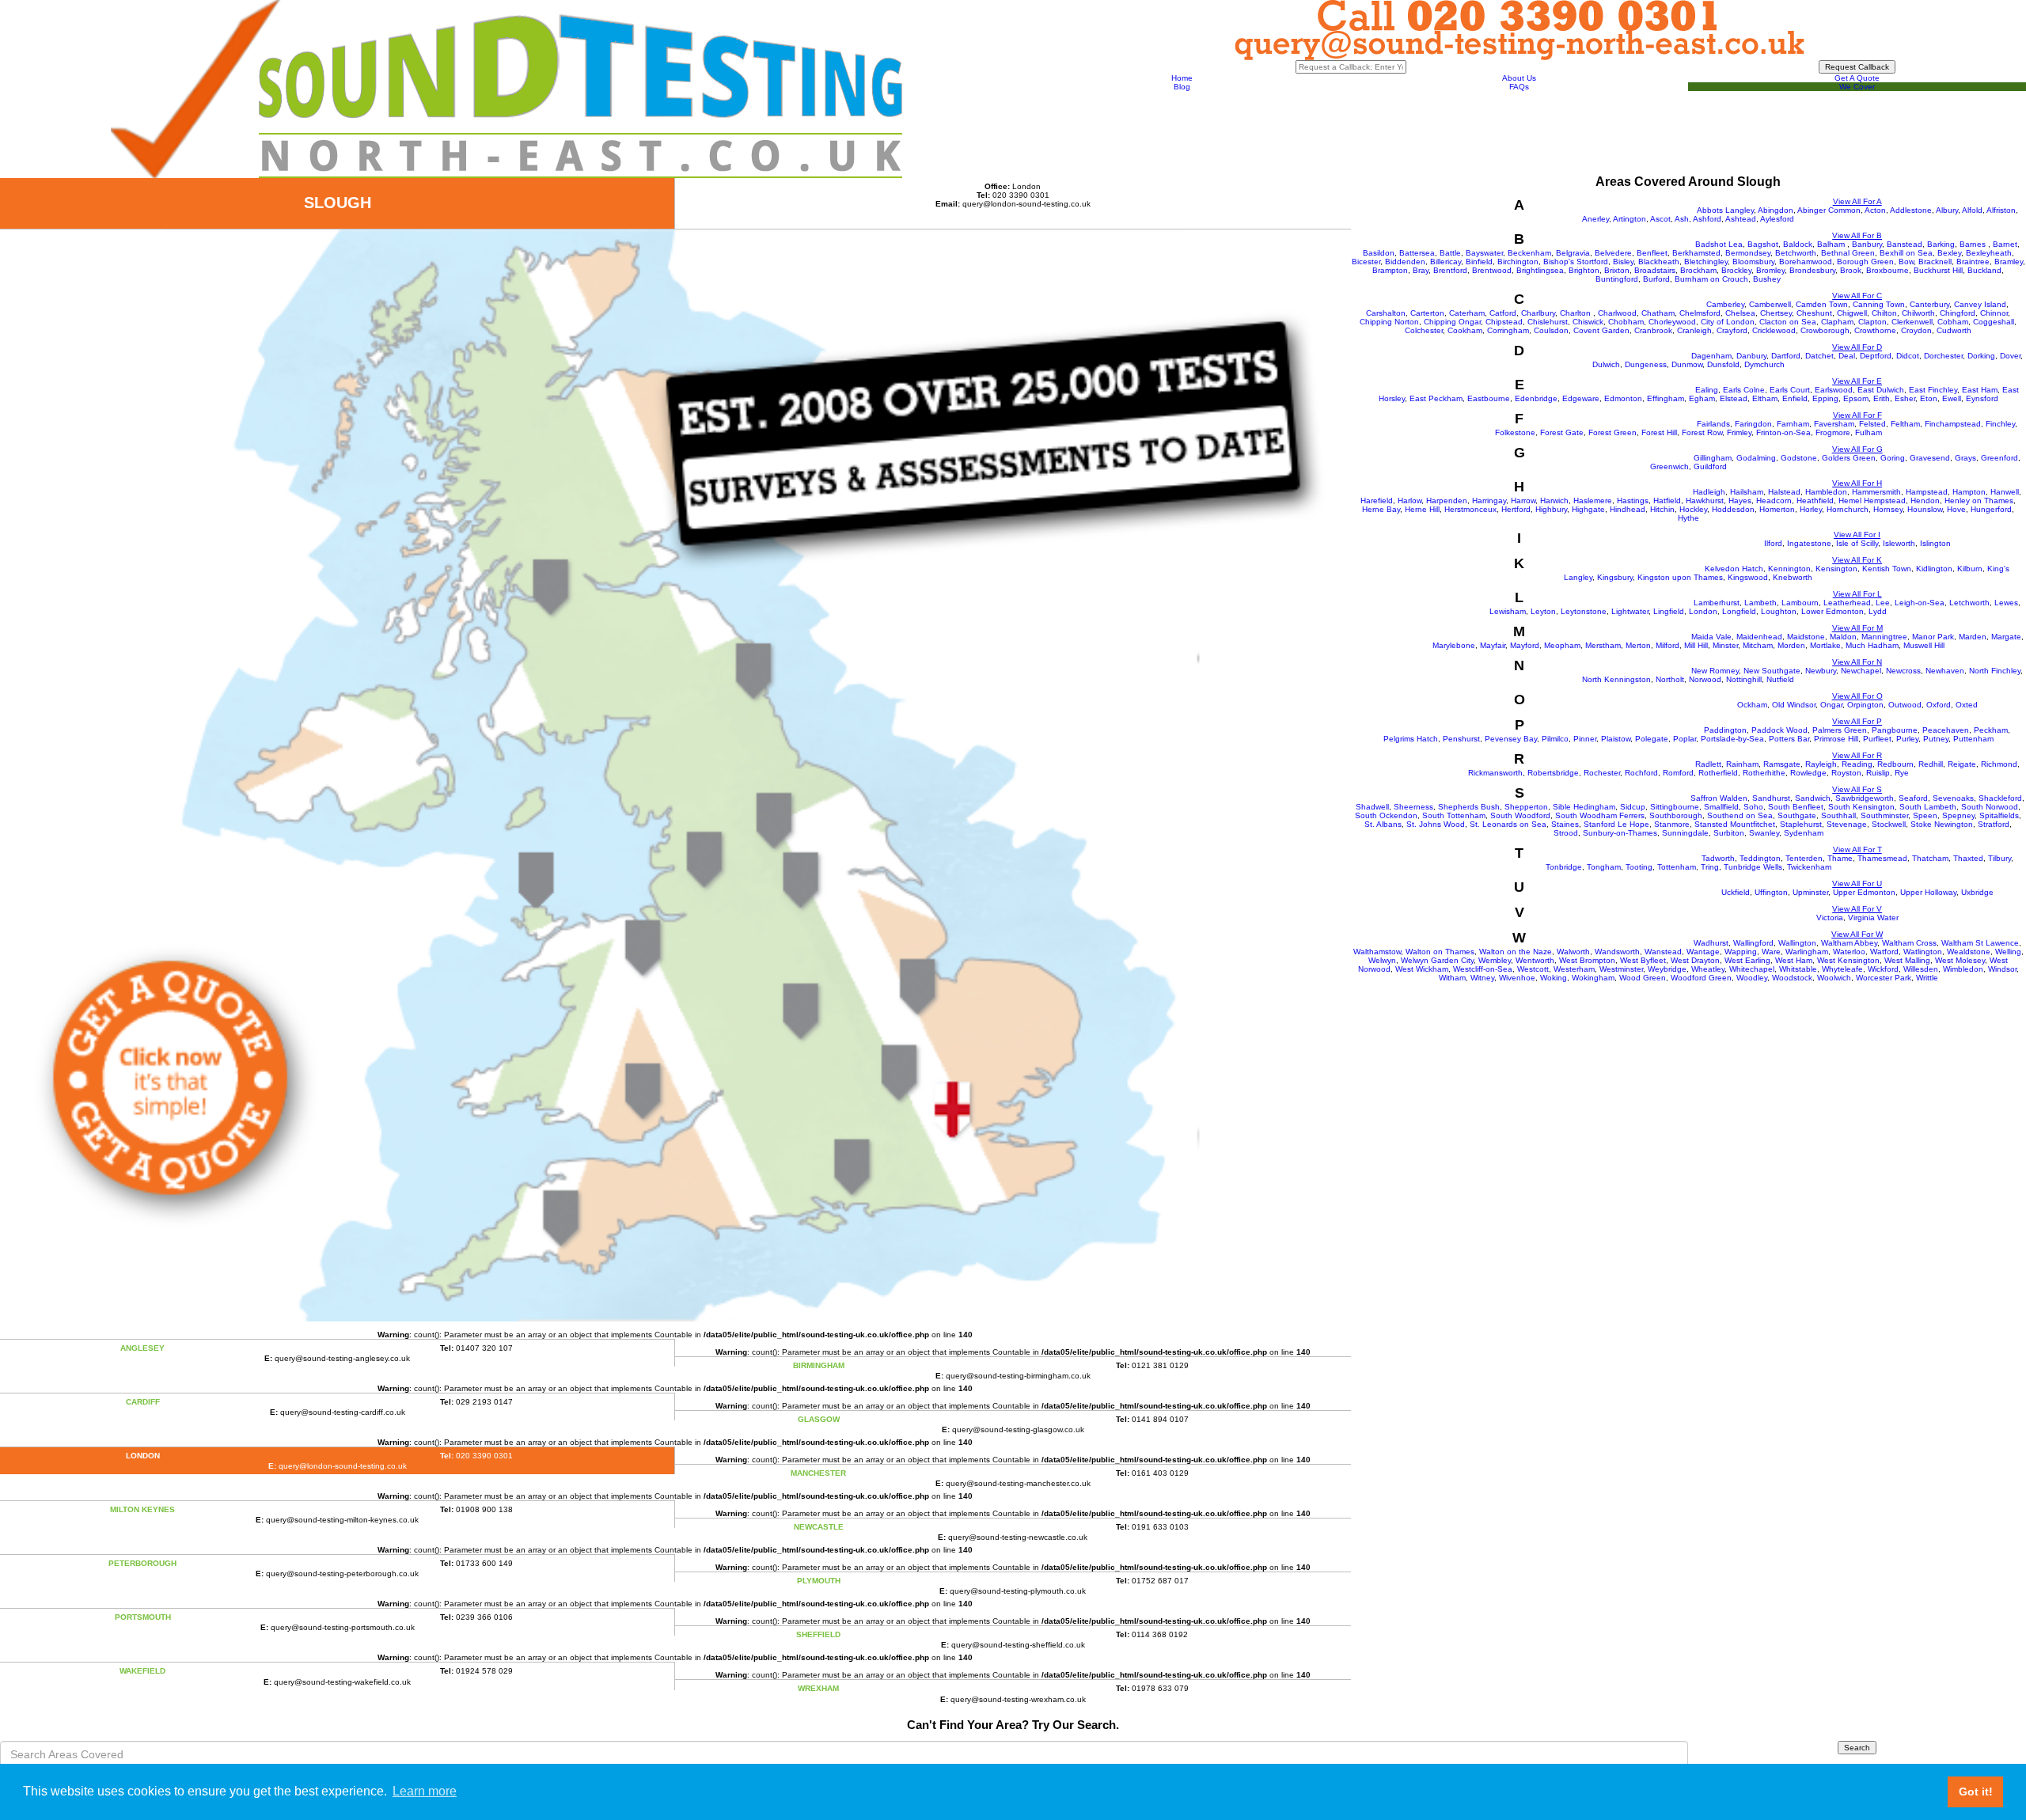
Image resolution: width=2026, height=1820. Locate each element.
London (1703, 611)
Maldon (1843, 637)
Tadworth (1718, 858)
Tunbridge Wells (1753, 867)
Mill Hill (1696, 645)
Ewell (1952, 398)
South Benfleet (1796, 807)
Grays (1965, 458)
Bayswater (1484, 253)
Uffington (1771, 892)
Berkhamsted (1696, 253)
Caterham (1467, 313)
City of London (1728, 322)
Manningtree (1884, 637)
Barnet (2005, 244)
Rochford (1641, 773)
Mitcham (1758, 645)
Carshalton (1386, 313)
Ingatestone (1809, 543)
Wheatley (1708, 969)
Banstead (1905, 244)
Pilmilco (1555, 739)
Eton (1929, 398)
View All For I (1857, 535)
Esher (1905, 398)
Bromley (1770, 270)
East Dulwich (1881, 390)
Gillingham (1713, 458)
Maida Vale (1711, 637)
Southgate (1797, 815)
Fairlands (1713, 424)
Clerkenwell (1912, 322)
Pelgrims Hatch (1411, 739)
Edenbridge (1536, 398)
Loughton (1779, 611)
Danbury (1751, 356)
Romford (1678, 773)
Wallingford (1753, 943)
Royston (1846, 773)
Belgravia (1573, 253)
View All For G (1857, 449)
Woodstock (1792, 978)
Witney (1482, 978)
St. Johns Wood (1436, 824)
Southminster (1884, 815)
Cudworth (1954, 330)
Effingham (1666, 398)
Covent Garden (1601, 330)
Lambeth (1760, 603)
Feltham (1905, 424)
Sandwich (1813, 798)
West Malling (1907, 960)
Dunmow (1687, 364)
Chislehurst (1548, 322)
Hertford (1516, 509)
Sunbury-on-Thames (1620, 833)
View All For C (1857, 296)
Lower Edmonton (1833, 611)
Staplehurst (1801, 824)
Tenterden (1804, 858)
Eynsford (1982, 398)
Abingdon (1776, 210)
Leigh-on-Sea (1920, 603)
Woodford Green (1701, 978)
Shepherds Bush (1469, 807)
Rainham (1742, 764)
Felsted (1872, 424)
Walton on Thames (1440, 952)
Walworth (1573, 952)
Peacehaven (1946, 730)
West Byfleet (1643, 960)
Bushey (1767, 279)
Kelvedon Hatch (1734, 569)
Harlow (1409, 500)
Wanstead (1663, 952)
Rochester (1602, 773)
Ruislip (1878, 773)
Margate (2006, 637)
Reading (1857, 764)
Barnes (1974, 244)
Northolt (1670, 679)
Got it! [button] (1976, 1792)
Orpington (1865, 705)
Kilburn (1970, 569)
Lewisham (1508, 611)
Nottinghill (1744, 679)
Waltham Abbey (1849, 943)
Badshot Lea (1719, 244)
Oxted (1967, 705)
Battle (1450, 253)
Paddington (1725, 730)
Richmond (1999, 764)
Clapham (1837, 322)
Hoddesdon (1733, 509)
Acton (1875, 210)
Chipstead (1504, 322)
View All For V (1857, 909)
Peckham (1991, 730)
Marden (1973, 637)
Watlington (1923, 952)
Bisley (1623, 262)
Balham (1832, 244)
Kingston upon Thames (1680, 577)
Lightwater (1630, 611)
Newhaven (1945, 671)
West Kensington (1848, 960)
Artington (1630, 219)
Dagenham (1711, 356)
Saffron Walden (1719, 798)
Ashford (1707, 219)
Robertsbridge (1553, 773)
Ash (1682, 219)
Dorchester (1943, 356)
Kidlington (1934, 569)
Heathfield (1815, 500)
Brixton (1617, 270)
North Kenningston (1616, 679)
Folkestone (1515, 432)
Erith (1882, 398)
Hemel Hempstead (1872, 500)
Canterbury (1929, 304)
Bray (1421, 270)
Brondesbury (1812, 270)
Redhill (1931, 764)
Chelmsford (1700, 313)
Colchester (1424, 330)
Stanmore (1672, 824)
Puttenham (1973, 739)
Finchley (2000, 424)
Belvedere (1613, 253)
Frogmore (1833, 432)
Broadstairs (1655, 270)
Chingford (1958, 313)
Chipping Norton (1389, 322)
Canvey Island (1980, 304)
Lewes (2006, 603)
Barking (1941, 244)
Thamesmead (1882, 858)
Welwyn (1382, 960)
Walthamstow (1377, 952)
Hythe (1688, 518)
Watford (1884, 952)
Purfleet (1877, 739)
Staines (1565, 824)
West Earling (1747, 960)
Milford (1667, 645)
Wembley (1495, 960)
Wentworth (1535, 960)
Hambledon (1826, 492)
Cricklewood (1774, 330)
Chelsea (1740, 313)
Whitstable (1798, 969)
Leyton (1543, 611)
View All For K (1857, 560)
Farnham (1793, 424)
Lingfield (1669, 611)
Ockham (1752, 705)
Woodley (1752, 978)
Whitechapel (1752, 969)
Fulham (1869, 432)
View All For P (1857, 721)
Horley (1811, 509)
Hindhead (1628, 509)
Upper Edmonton (1864, 892)
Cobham (1953, 322)
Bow (1906, 262)
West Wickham (1422, 969)
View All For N (1857, 662)
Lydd (1878, 611)
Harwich (1554, 500)
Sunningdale (1685, 833)
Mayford (1525, 645)
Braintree (1973, 262)
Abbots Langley (1725, 210)
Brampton (1390, 270)
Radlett (1708, 764)
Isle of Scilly (1857, 543)
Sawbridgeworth (1865, 798)
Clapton (1872, 322)
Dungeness (1646, 364)
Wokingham (1593, 978)
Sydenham (1804, 833)
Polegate (1652, 739)
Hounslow (1925, 509)
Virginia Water (1873, 918)
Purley (1907, 739)
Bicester (1366, 262)
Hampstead (1927, 492)
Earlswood (1834, 390)
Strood (1566, 833)
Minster (1725, 645)
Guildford (1710, 466)
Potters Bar (1789, 739)
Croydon (1916, 330)
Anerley (1595, 219)
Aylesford (1777, 219)
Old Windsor (1794, 705)
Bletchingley (1706, 262)
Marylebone (1454, 645)
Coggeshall (1994, 322)
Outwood (1905, 705)
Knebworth (1793, 577)
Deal (1847, 356)
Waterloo (1849, 952)
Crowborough (1825, 330)
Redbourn (1895, 764)
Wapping (1741, 952)
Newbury (1821, 671)
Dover (2010, 356)
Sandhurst (1771, 798)
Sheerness (1413, 807)
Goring (1893, 458)
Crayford (1732, 330)
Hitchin (1662, 509)
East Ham (1980, 390)
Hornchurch (1848, 509)
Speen (1925, 815)
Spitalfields (1999, 815)
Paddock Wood (1779, 730)
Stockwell (1889, 824)
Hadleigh (1709, 492)
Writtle (1927, 978)
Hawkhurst (1705, 500)
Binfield (1479, 262)
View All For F (1857, 415)
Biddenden (1405, 262)
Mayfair (1493, 645)
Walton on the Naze (1516, 952)
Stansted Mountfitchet (1735, 824)
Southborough (1676, 815)
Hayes (1740, 500)
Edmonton (1623, 398)
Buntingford (1617, 279)
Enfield (1795, 398)
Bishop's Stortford (1576, 262)
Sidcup (1633, 807)
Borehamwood (1806, 262)
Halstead (1784, 492)
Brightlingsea (1540, 270)
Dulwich (1606, 364)
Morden (1791, 645)
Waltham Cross (1909, 943)
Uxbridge (1977, 892)
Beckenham (1529, 253)
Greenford (1999, 458)
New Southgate (1772, 671)
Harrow (1523, 500)
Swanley (1764, 833)
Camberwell (1770, 304)
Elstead (1734, 398)
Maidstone (1806, 637)
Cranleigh (1694, 330)
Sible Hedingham (1584, 807)
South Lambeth (1928, 807)
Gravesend (1930, 458)
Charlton (1576, 313)
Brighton (1584, 270)
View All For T (1857, 849)
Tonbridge (1564, 867)
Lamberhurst (1717, 603)
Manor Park (1933, 637)
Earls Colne (1744, 390)
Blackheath (1659, 262)
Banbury (1867, 244)
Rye (1902, 773)
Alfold (1972, 210)
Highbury (1551, 509)
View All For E (1857, 381)
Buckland (1984, 270)
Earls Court (1790, 390)
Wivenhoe (1517, 978)
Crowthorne (1875, 330)
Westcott (1533, 969)
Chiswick (1588, 322)
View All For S (1857, 789)
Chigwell (1852, 313)
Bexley (1949, 253)
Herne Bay (1381, 509)
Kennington (1789, 569)
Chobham (1626, 322)
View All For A (1857, 201)
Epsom (1856, 398)
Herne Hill (1422, 509)
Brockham (1698, 270)
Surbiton (1729, 833)
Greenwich (1669, 466)
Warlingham (1807, 952)
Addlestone (1911, 210)
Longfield (1739, 611)
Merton (1638, 645)
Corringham (1508, 330)
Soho (1753, 807)
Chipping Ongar (1452, 322)
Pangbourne (1895, 730)
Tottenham (1677, 867)
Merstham (1603, 645)
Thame (1840, 858)
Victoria (1830, 918)
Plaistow (1616, 739)
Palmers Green (1840, 730)
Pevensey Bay (1511, 739)
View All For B (1857, 235)
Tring (1710, 867)
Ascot (1660, 219)
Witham (1452, 978)
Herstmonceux (1470, 509)
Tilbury (1999, 858)
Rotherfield (1718, 773)
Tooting (1639, 867)
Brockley (1736, 270)
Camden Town (1822, 304)
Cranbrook (1653, 330)
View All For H (1857, 483)
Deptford (1876, 356)
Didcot (1908, 356)
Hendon (1925, 500)
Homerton (1777, 509)
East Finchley (1933, 390)
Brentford (1450, 270)
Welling (2008, 952)
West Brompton (1587, 960)
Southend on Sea (1740, 815)
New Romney (1715, 671)
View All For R (1857, 755)
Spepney (1958, 815)
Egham (1702, 398)
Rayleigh (1821, 764)
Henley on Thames (1979, 500)
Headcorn (1774, 500)
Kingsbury (1615, 577)
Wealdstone (1969, 952)
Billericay (1446, 262)
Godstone (1799, 458)
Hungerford (1991, 509)
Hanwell (2005, 492)
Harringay (1489, 500)
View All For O (1857, 696)
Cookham (1465, 330)
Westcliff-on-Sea (1483, 969)
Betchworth (1796, 253)
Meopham (1562, 645)
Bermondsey (1748, 253)
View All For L (1857, 594)
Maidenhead (1759, 637)
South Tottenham (1454, 815)
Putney (1936, 739)
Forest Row (1702, 432)
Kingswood (1748, 577)
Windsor (2002, 969)
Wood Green (1643, 978)
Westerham (1574, 969)
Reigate (1962, 764)
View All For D (1857, 347)
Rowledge (1808, 773)
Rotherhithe (1764, 773)
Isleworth (1899, 543)
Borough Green (1865, 262)
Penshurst (1461, 739)
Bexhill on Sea (1906, 253)
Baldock (1798, 244)
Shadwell (1372, 807)
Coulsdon (1551, 330)
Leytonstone (1584, 611)
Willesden (1921, 969)
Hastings (1633, 500)
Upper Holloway (1928, 892)
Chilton (1884, 313)
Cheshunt (1814, 313)
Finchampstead (1953, 424)
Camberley (1725, 304)
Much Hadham (1872, 645)
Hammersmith (1876, 492)
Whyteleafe (1842, 969)
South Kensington (1861, 807)
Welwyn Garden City (1437, 960)
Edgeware (1581, 398)
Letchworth (1969, 603)
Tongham (1604, 867)
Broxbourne (1888, 270)
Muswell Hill (1924, 645)
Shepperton (1526, 807)
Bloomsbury (1753, 262)
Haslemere (1593, 500)
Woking (1554, 978)
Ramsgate (1782, 764)
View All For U (1857, 883)
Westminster (1621, 969)
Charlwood (1617, 313)
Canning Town (1879, 304)
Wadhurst (1711, 943)
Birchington (1518, 262)
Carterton (1427, 313)
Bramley (2009, 262)
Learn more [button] (425, 1791)
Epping (1825, 398)
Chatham (1658, 313)
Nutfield (1780, 679)
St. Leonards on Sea (1508, 824)
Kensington (1836, 569)
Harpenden (1447, 500)
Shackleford (2000, 798)
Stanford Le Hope (1616, 824)
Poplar (1685, 739)
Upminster (1810, 892)
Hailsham (1747, 492)
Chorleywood (1672, 322)
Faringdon (1753, 424)
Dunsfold (1723, 364)
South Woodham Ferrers (1600, 815)
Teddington (1760, 858)
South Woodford (1520, 815)
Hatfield (1667, 500)
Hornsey (1888, 509)
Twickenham (1809, 867)
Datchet (1819, 356)
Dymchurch (1764, 364)
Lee (1883, 603)
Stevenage (1847, 824)
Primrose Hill (1836, 739)
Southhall (1838, 815)
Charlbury (1538, 313)
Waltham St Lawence (1980, 943)
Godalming (1756, 458)
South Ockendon (1386, 815)
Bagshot (1763, 244)
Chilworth (1918, 313)
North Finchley (1995, 671)
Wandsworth (1617, 952)
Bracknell (1935, 262)
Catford (1503, 313)
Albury (1947, 210)
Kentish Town (1887, 569)
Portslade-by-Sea (1732, 739)
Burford (1656, 279)
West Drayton (1695, 960)
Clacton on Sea (1788, 322)
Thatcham (1930, 858)
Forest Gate (1562, 432)
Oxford (1939, 705)
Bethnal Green (1848, 253)
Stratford (1994, 824)
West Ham (1794, 960)
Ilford (1773, 543)
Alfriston (2001, 210)
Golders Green (1849, 458)
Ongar (1831, 705)
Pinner (1585, 739)
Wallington (1797, 943)
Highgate (1588, 509)
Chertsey (1776, 313)
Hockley (1693, 509)
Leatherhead (1847, 603)
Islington (1935, 543)
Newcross (1903, 671)
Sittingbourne (1675, 807)
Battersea (1417, 253)
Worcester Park (1884, 978)
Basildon (1379, 253)
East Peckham (1436, 398)
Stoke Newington (1942, 824)
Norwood (1705, 679)
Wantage (1703, 952)
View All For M (1857, 628)
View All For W (1857, 934)
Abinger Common (1829, 210)
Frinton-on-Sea (1783, 432)
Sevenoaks (1953, 798)
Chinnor (1994, 313)
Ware (1771, 952)
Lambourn (1800, 603)
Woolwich (1834, 978)
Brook (1851, 270)
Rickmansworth (1495, 773)
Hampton (1969, 492)
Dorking (1981, 356)
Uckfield (1736, 892)
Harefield (1377, 500)
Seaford (1913, 798)
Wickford (1883, 969)
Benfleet (1652, 253)
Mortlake (1825, 645)
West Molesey (1960, 960)
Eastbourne (1489, 398)
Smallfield (1721, 807)
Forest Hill (1659, 432)
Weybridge (1667, 969)
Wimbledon (1963, 969)
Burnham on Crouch (1711, 279)
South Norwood (1990, 807)
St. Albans (1383, 824)
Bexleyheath (1989, 253)
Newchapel (1861, 671)
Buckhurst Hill (1938, 270)
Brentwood (1492, 270)
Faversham (1834, 424)
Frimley (1739, 432)
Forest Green (1612, 432)
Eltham (1765, 398)
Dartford (1786, 356)
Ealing (1707, 390)
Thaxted (1968, 858)
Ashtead (1741, 219)
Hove (1956, 509)
